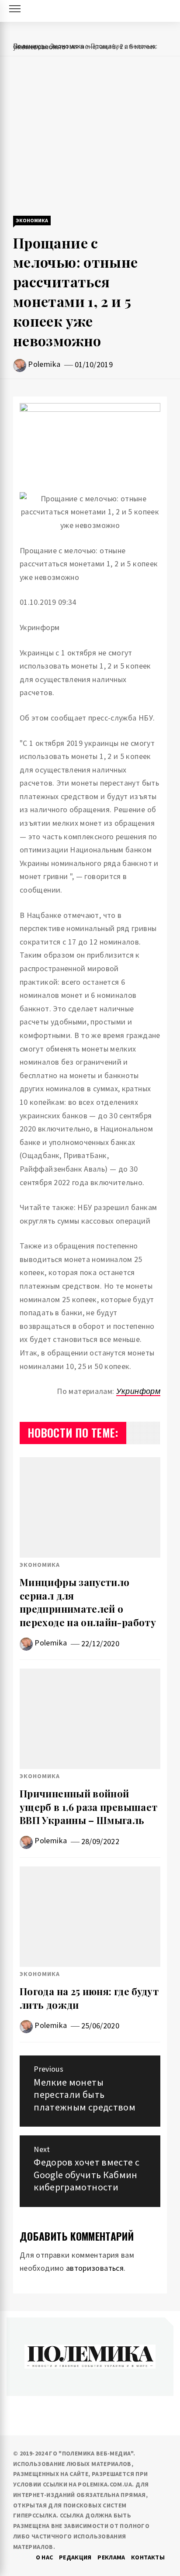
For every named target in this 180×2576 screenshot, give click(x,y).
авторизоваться (95, 2268)
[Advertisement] (90, 137)
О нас (45, 2557)
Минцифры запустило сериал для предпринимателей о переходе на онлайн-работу (88, 1602)
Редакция (75, 2557)
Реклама (111, 2557)
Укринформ (138, 1391)
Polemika (44, 364)
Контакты (148, 2557)
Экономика (32, 220)
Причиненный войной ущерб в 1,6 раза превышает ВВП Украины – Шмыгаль (88, 1807)
